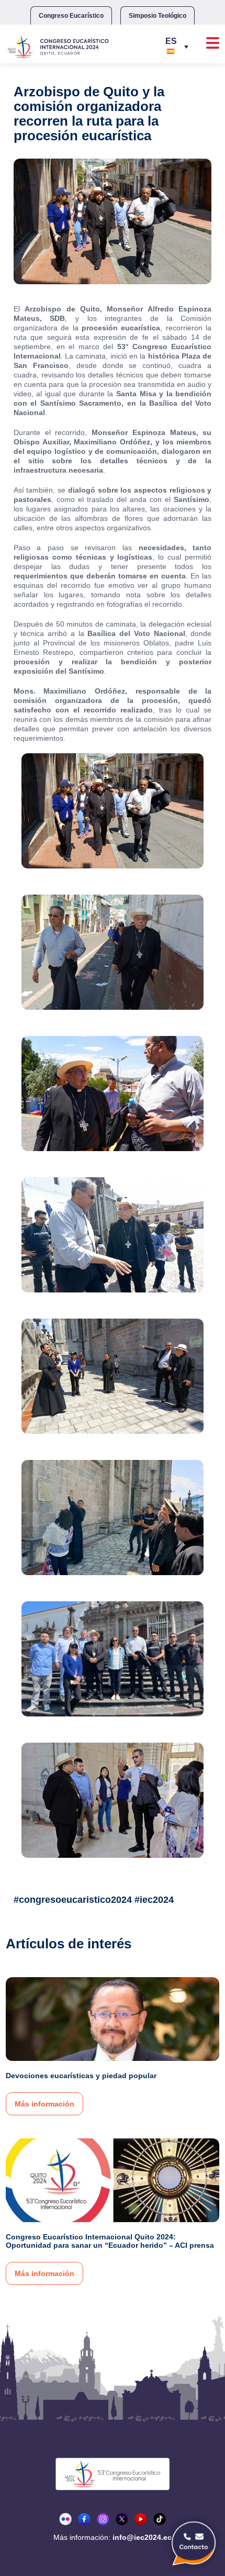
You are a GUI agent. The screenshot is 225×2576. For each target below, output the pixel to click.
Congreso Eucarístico (71, 16)
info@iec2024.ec (142, 2537)
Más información (44, 2104)
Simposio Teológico (157, 16)
